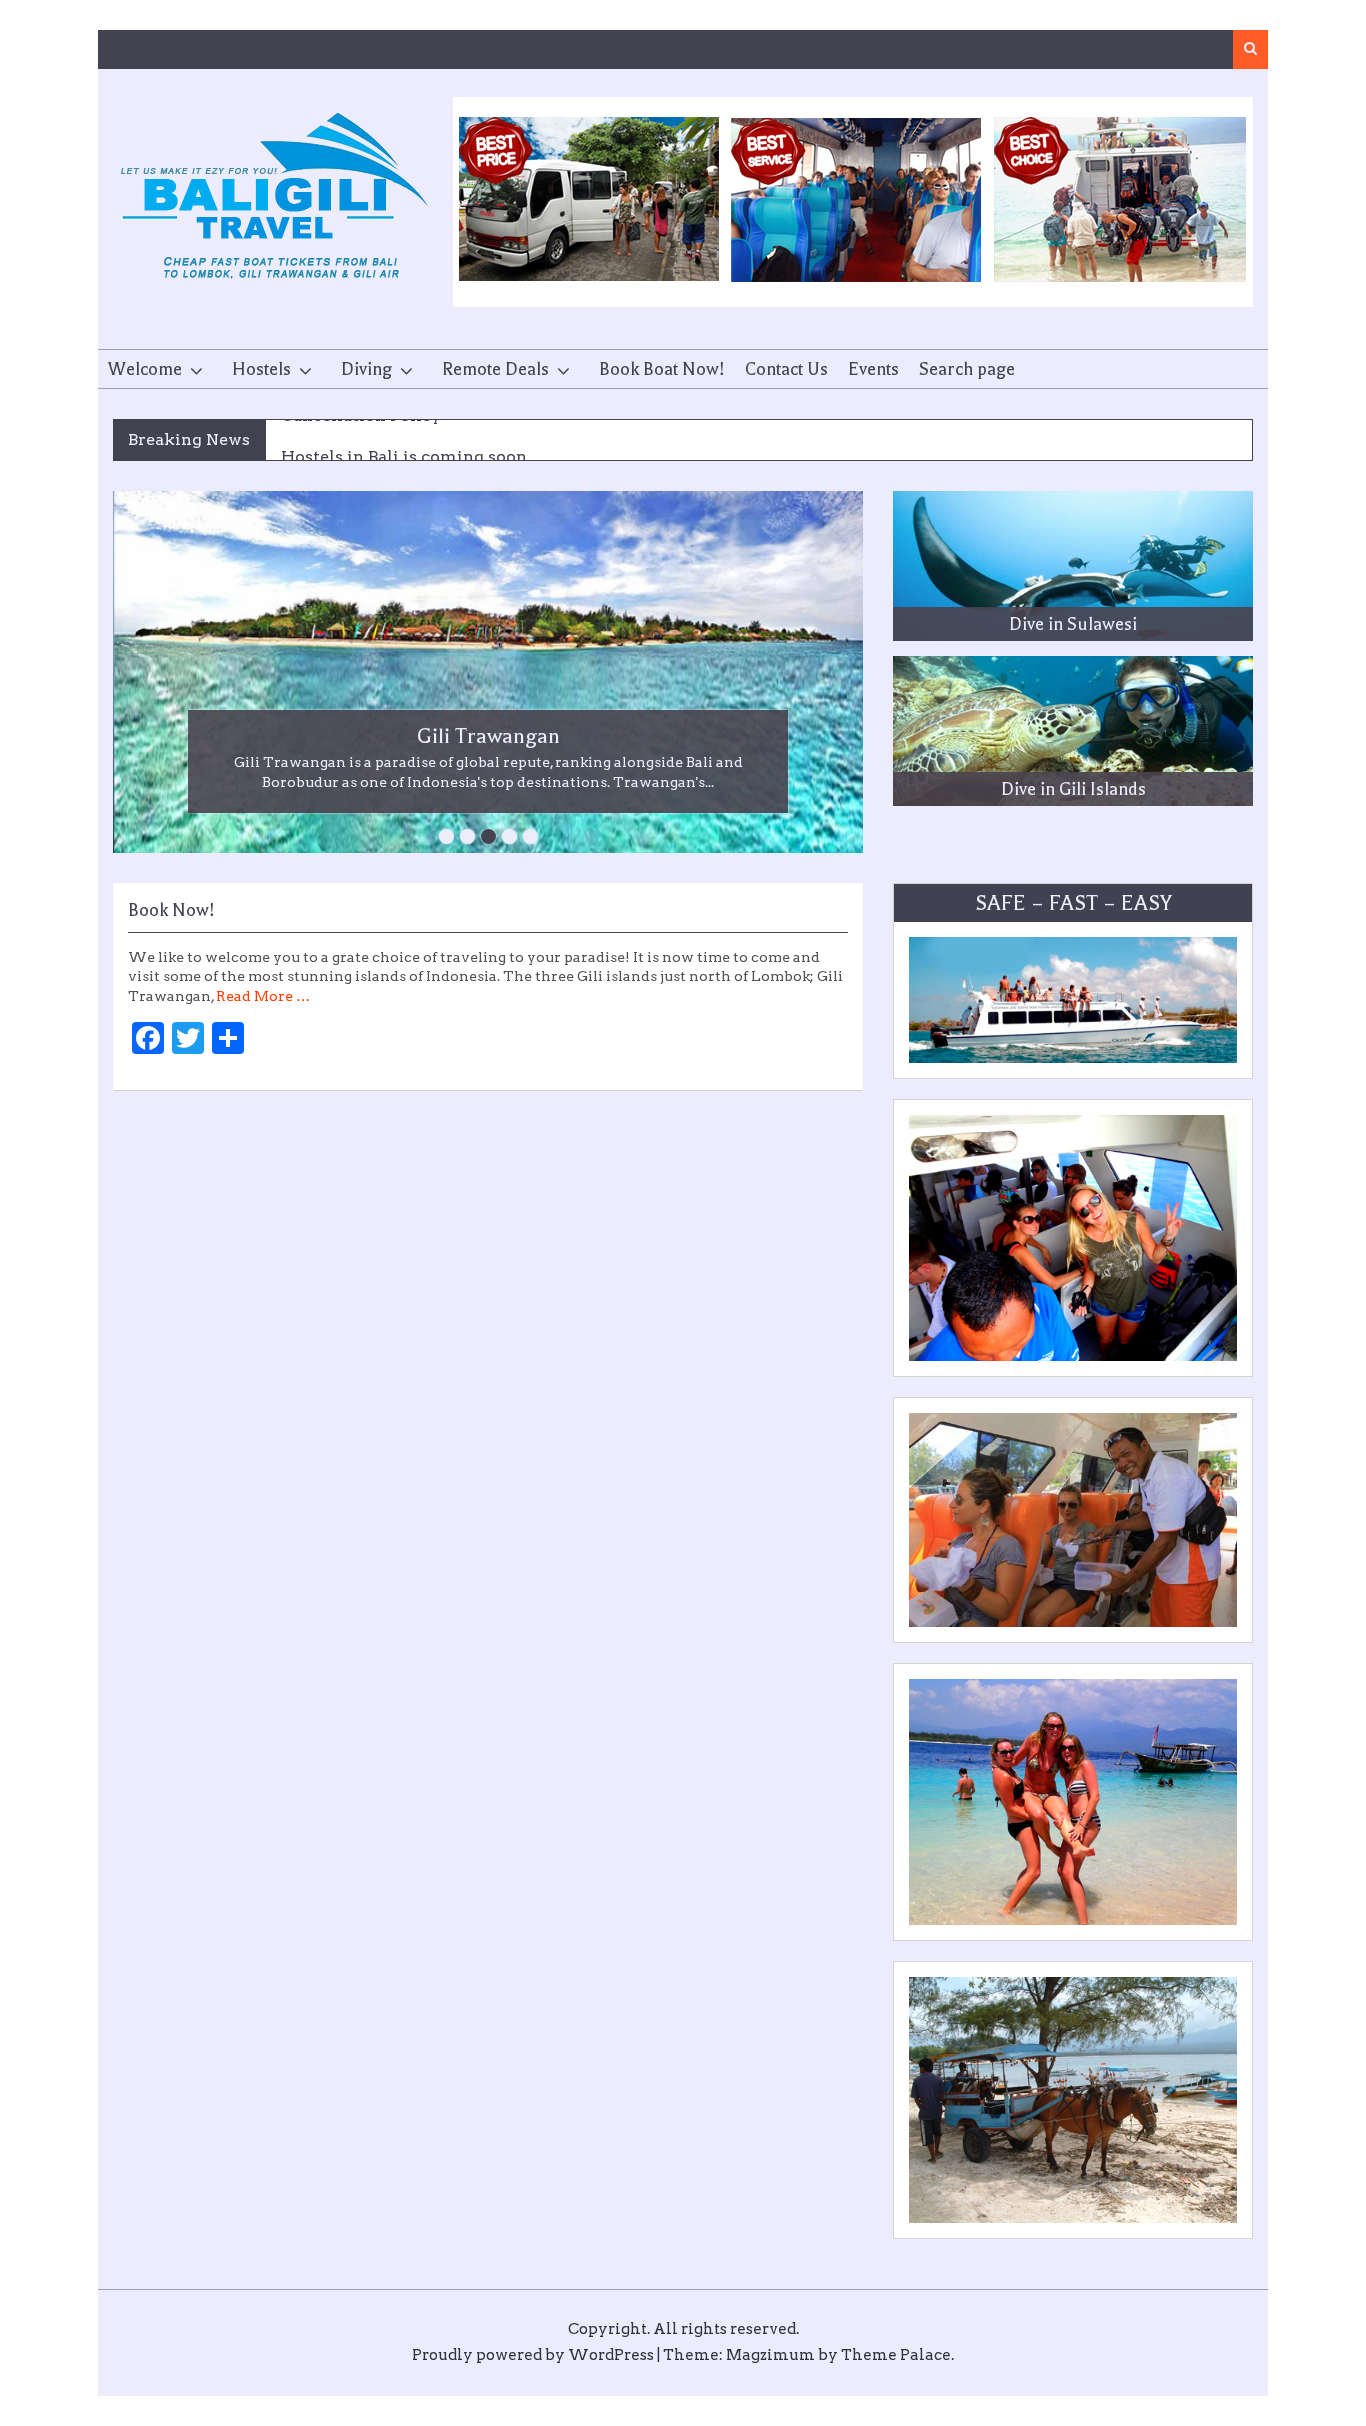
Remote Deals (495, 369)
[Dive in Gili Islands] (1073, 731)
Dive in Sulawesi (1073, 624)
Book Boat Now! (662, 369)
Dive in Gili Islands (1073, 789)
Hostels (261, 369)
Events (873, 369)
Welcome (145, 369)
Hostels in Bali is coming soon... (410, 440)
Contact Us (786, 369)
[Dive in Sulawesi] (1073, 566)
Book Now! (171, 910)
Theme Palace (896, 2355)
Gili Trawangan (488, 736)
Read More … (263, 996)
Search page (967, 369)
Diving (366, 369)
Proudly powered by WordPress (533, 2355)
